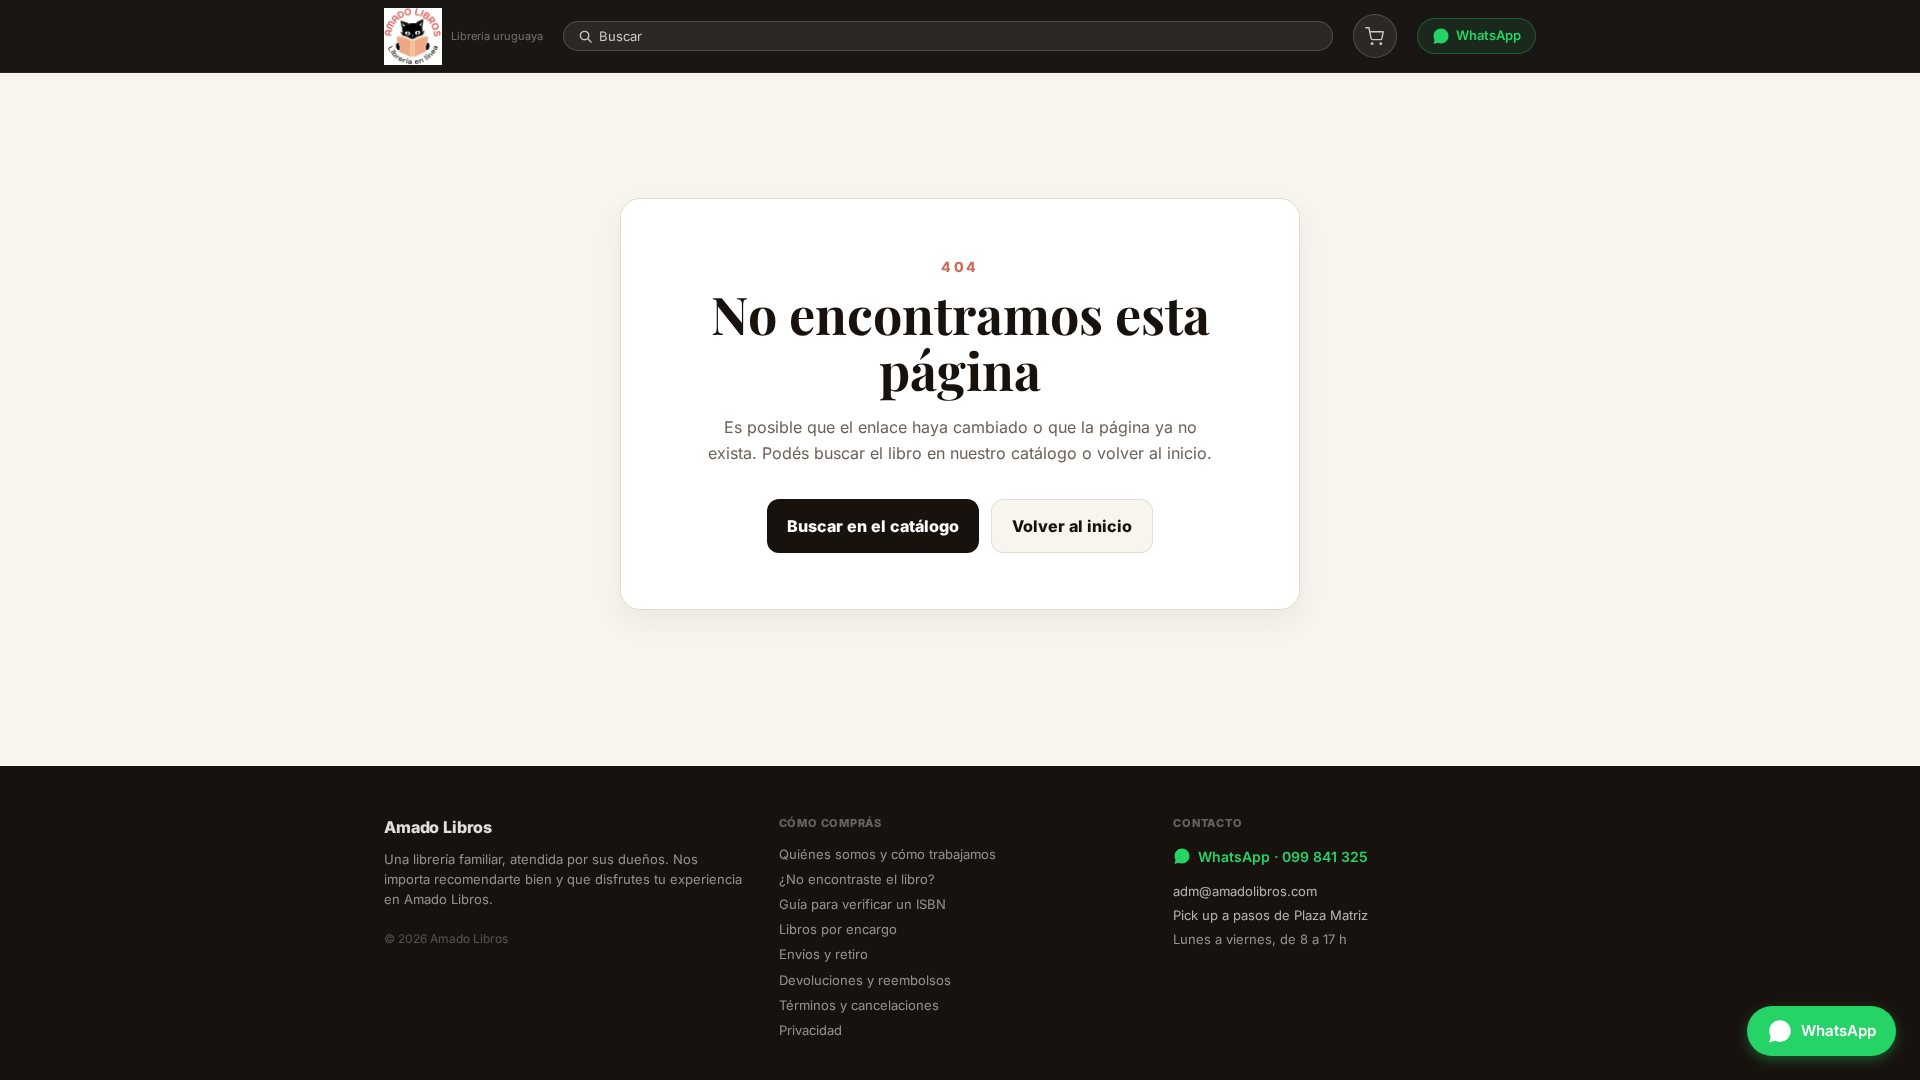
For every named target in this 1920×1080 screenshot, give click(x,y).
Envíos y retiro (823, 954)
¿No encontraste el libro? (857, 879)
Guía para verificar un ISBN (862, 904)
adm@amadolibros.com (1245, 891)
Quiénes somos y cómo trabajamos (887, 854)
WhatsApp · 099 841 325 (1283, 856)
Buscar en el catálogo (873, 526)
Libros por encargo (838, 929)
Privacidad (810, 1030)
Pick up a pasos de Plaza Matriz (1270, 915)
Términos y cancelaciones (859, 1005)
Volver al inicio (1072, 526)
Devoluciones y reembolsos (865, 980)
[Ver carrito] (1375, 36)
